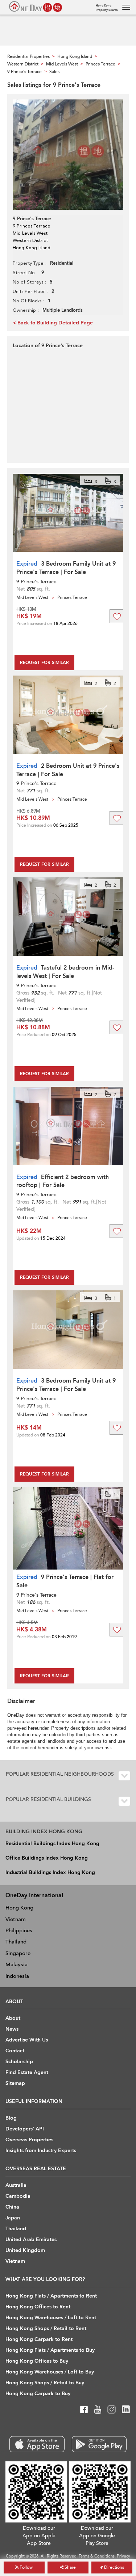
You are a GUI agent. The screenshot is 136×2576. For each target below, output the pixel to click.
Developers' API (25, 2129)
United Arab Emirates (31, 2239)
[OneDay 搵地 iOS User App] (37, 2444)
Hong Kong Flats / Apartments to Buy (50, 2350)
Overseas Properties (29, 2140)
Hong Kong (19, 1908)
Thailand (16, 1942)
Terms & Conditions (97, 2556)
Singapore (18, 1953)
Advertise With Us (27, 2040)
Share (70, 2567)
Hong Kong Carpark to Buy (38, 2394)
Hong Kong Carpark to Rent (39, 2339)
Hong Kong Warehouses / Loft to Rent (51, 2318)
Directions (114, 2567)
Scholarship (19, 2062)
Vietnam (16, 1919)
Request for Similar (44, 663)
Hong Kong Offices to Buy (37, 2361)
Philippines (19, 1930)
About (13, 2018)
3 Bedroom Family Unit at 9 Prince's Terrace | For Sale (66, 568)
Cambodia (18, 2196)
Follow (26, 2567)
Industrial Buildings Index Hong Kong (50, 1872)
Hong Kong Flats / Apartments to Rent (51, 2296)
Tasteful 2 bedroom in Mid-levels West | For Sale (65, 972)
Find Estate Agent (27, 2072)
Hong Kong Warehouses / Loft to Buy (50, 2372)
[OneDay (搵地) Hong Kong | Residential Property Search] (36, 7)
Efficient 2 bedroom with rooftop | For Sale (63, 1181)
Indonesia (17, 1976)
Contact (15, 2051)
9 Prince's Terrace (36, 582)
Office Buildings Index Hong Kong (47, 1858)
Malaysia (17, 1964)
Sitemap (15, 2083)
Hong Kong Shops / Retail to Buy (45, 2383)
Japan (13, 2218)
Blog (11, 2118)
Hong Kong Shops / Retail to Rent (46, 2328)
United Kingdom (25, 2250)
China (12, 2207)
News (12, 2029)
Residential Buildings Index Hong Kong (52, 1843)
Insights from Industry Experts (41, 2151)
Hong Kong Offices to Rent (38, 2307)
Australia (16, 2185)
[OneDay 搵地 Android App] (99, 2444)
